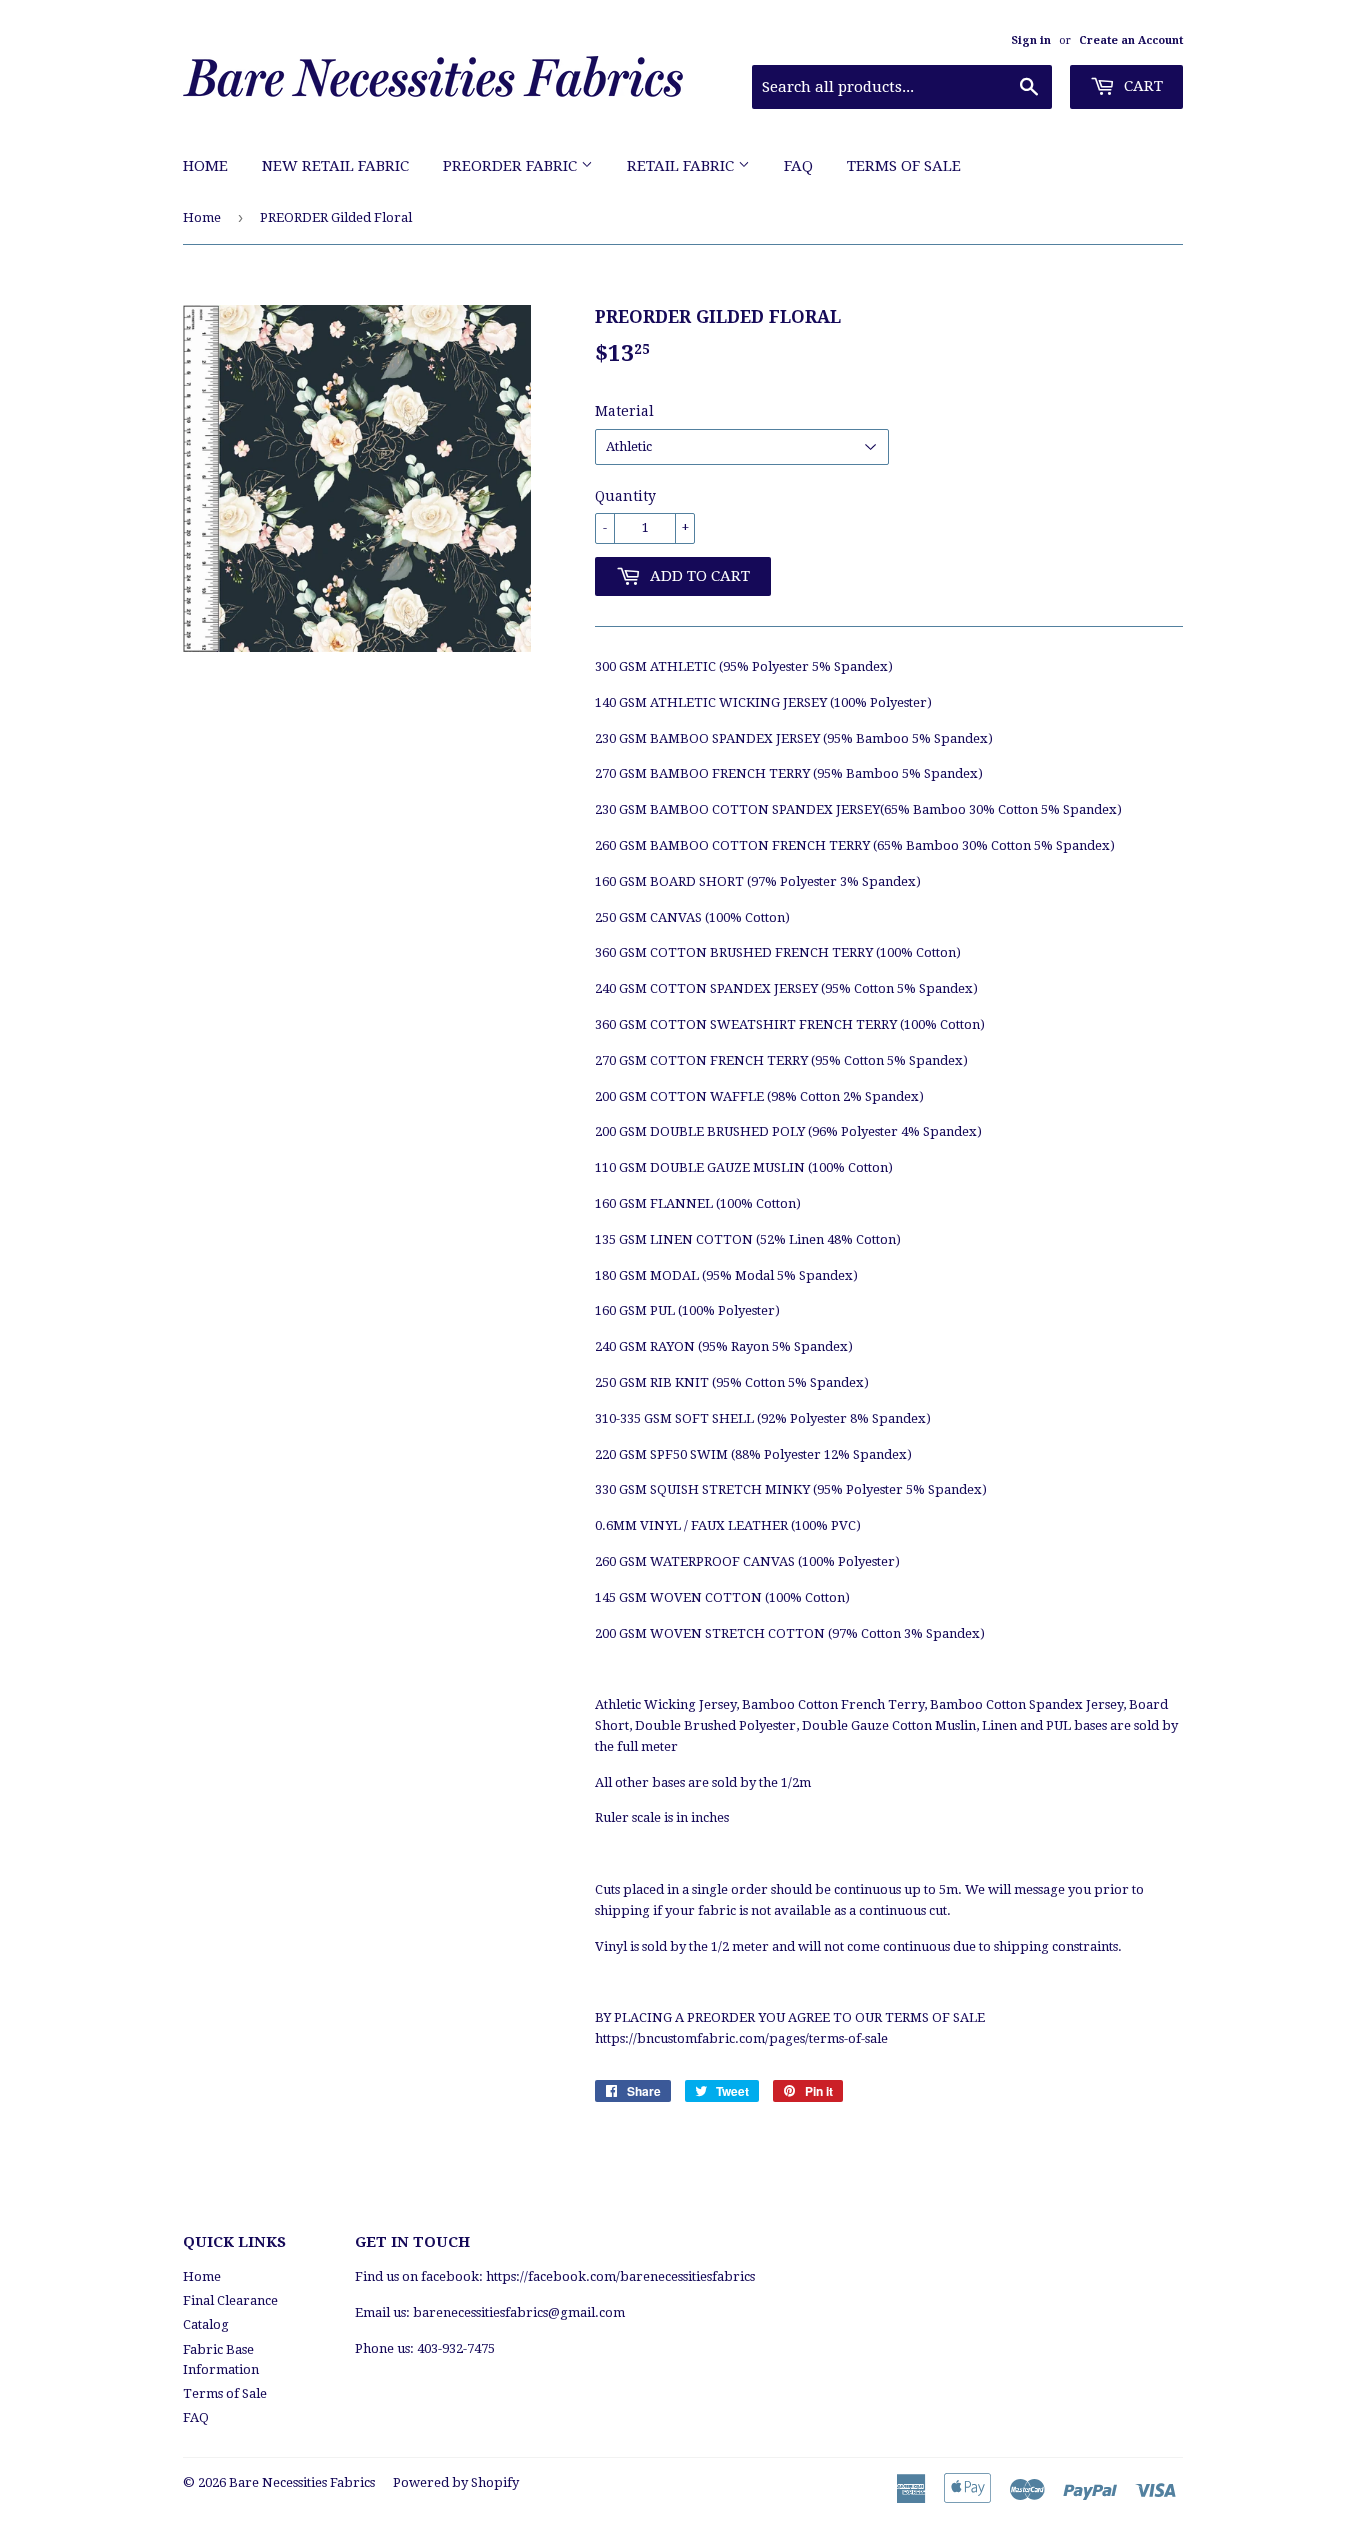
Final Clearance (230, 2300)
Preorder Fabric (512, 166)
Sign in (1031, 40)
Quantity (625, 496)
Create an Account (1131, 40)
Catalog (206, 2324)
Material (624, 411)
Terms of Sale (904, 166)
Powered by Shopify (456, 2482)
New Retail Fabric (335, 166)
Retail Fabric (682, 166)
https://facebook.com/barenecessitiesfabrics (620, 2276)
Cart (1141, 86)
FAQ (798, 166)
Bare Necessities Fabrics (302, 2482)
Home (205, 166)
